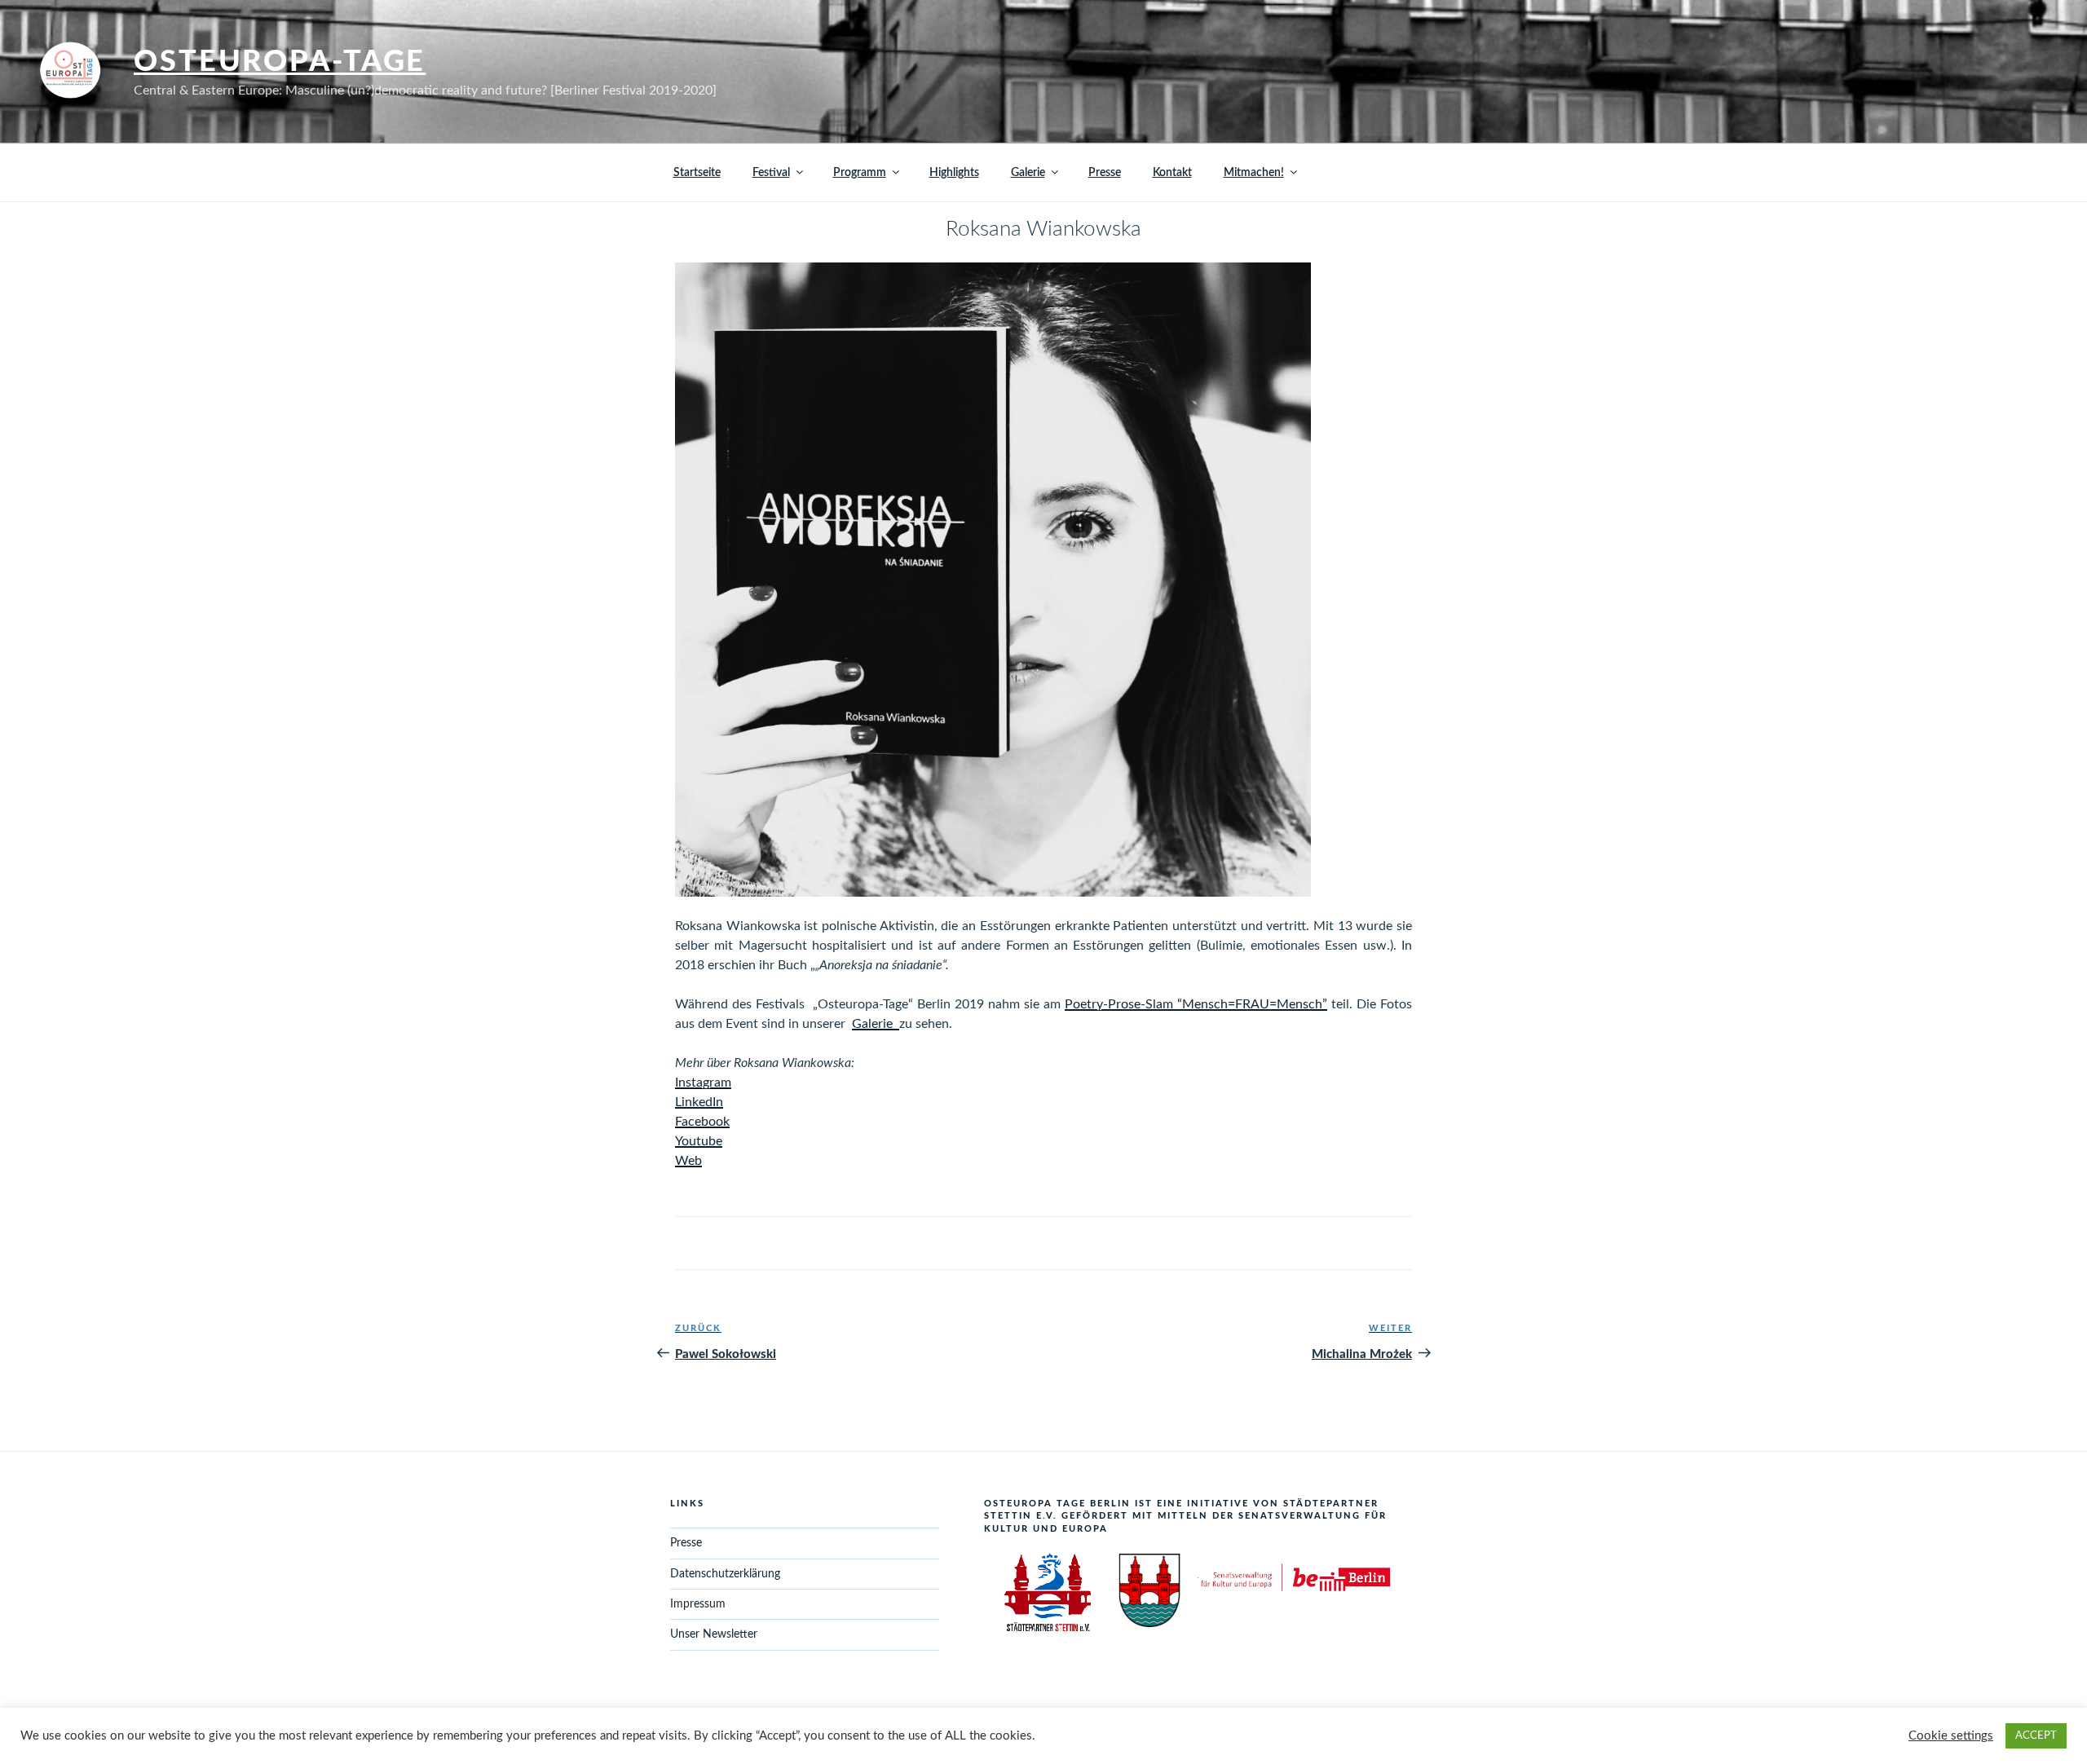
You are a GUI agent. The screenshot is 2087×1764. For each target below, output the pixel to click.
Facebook (702, 1122)
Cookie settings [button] (1951, 1736)
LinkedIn (699, 1102)
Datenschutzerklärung (725, 1574)
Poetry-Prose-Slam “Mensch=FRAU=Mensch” (1196, 1004)
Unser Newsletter (714, 1634)
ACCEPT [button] (2036, 1736)
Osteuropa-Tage (280, 62)
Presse (1105, 173)
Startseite (697, 173)
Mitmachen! (1254, 173)
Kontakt (1172, 173)
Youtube (699, 1141)
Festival (771, 173)
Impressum (698, 1604)
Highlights (954, 173)
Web (688, 1161)
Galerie (1028, 173)
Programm (860, 173)
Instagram (703, 1083)
